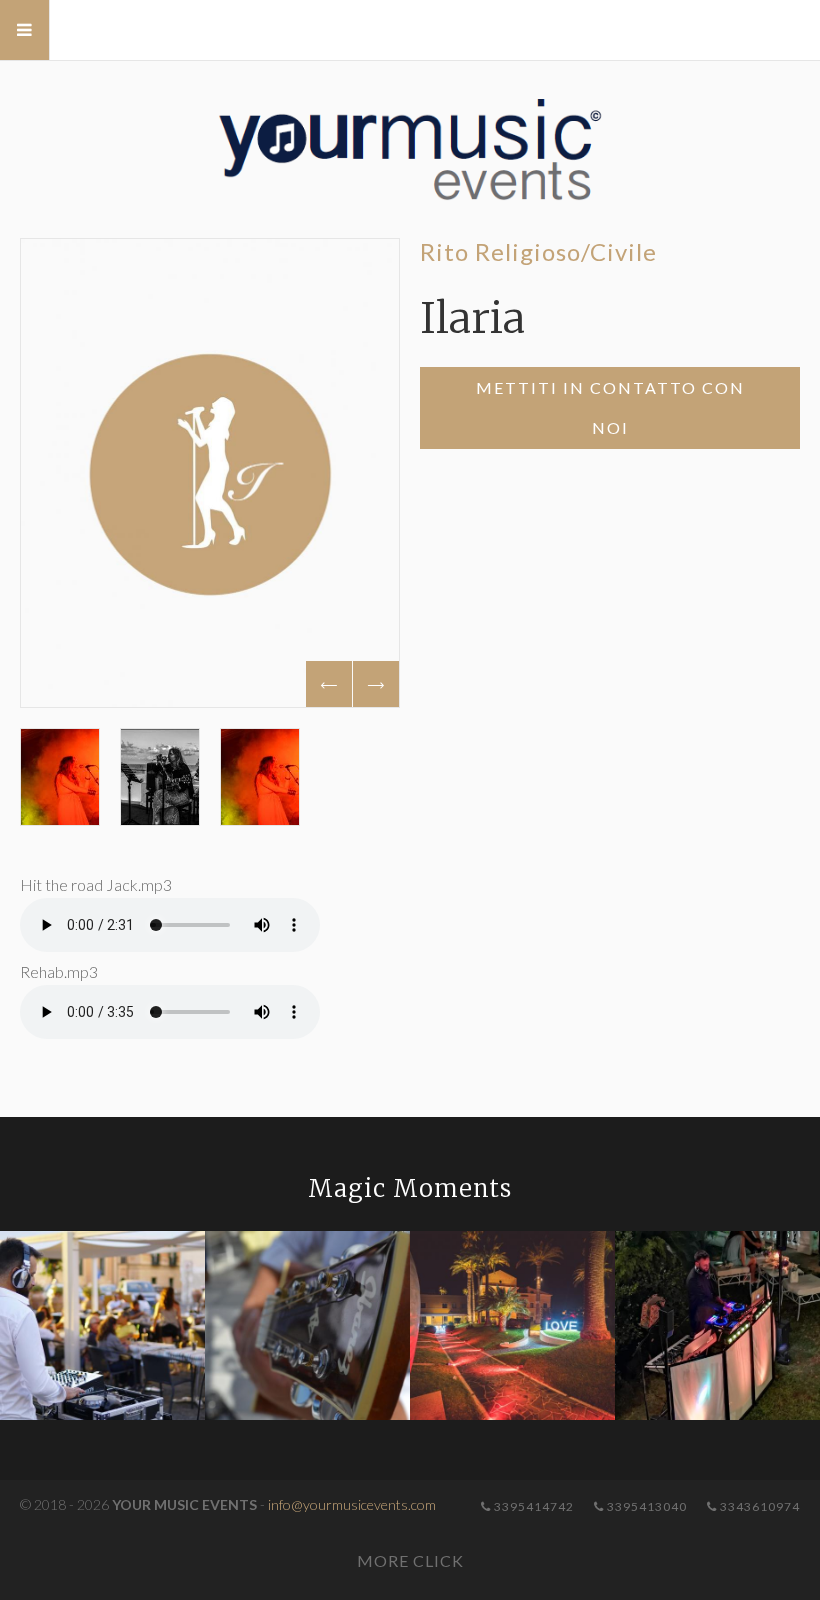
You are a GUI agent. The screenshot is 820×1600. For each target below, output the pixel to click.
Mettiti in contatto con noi (610, 407)
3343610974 (758, 1506)
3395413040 (645, 1506)
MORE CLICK (410, 1560)
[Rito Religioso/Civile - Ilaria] (210, 473)
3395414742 (532, 1506)
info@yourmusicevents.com (352, 1504)
